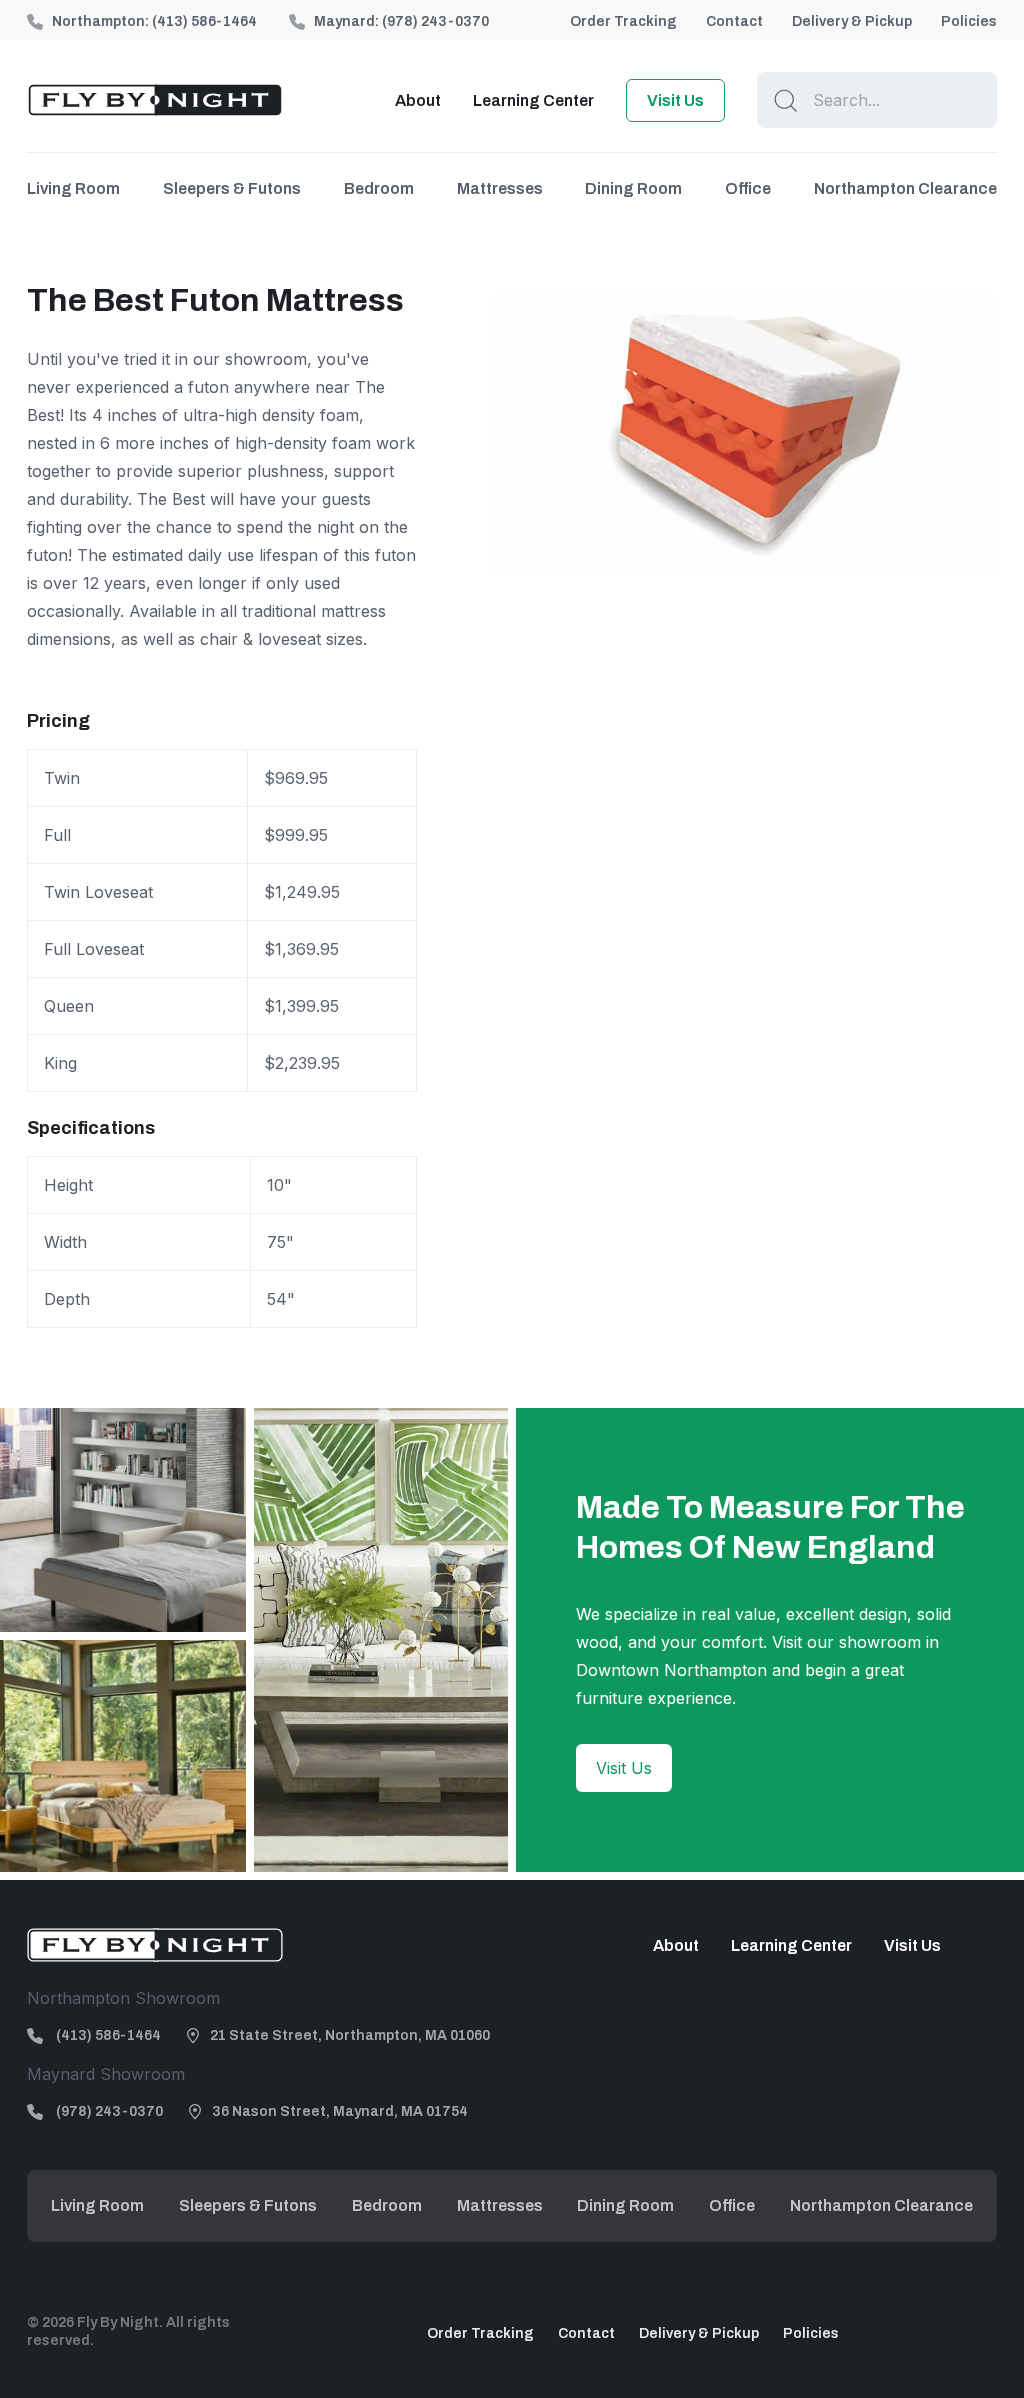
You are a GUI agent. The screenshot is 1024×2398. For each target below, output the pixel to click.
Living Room (73, 188)
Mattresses (500, 188)
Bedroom (379, 188)
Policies (969, 21)
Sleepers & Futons (232, 188)
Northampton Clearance (905, 188)
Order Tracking (623, 21)
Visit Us (675, 100)
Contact (734, 21)
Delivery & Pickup (852, 21)
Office (748, 188)
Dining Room (633, 188)
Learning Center (533, 100)
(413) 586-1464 (204, 21)
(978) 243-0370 (435, 21)
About (418, 100)
